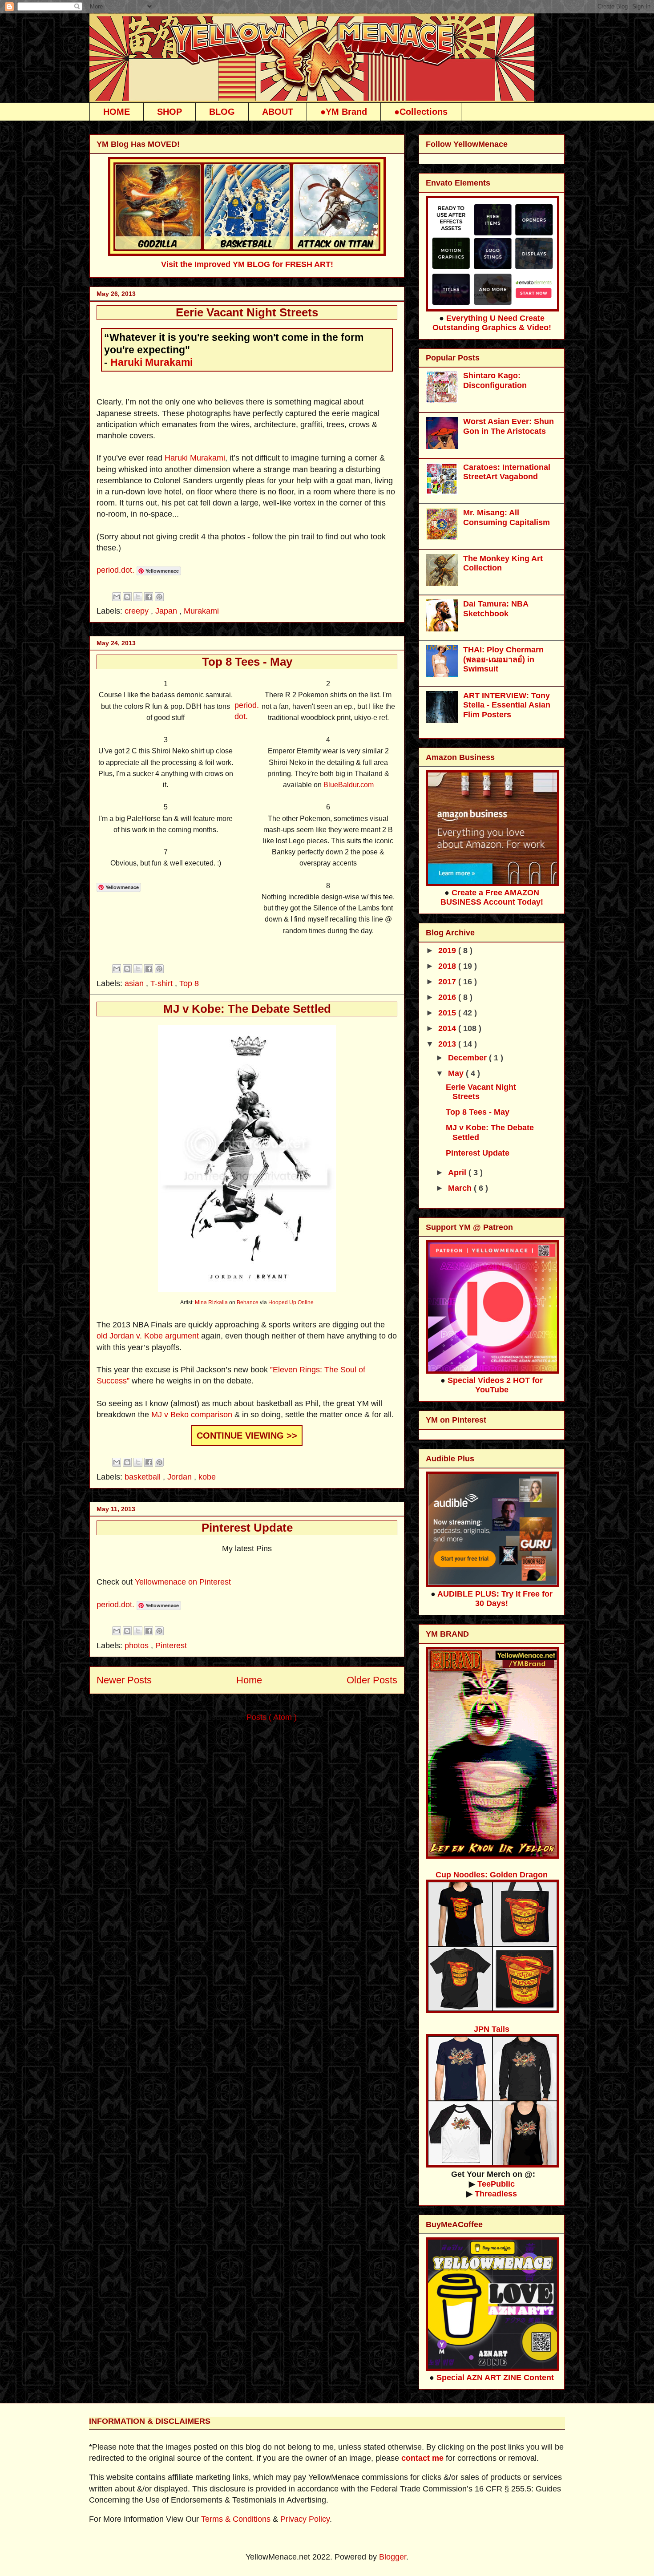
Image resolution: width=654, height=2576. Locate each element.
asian (135, 983)
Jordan (181, 1477)
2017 (448, 982)
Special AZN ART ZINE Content (495, 2378)
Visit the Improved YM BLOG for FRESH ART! (247, 264)
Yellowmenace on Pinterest (183, 1582)
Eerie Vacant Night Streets (247, 312)
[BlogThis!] (127, 597)
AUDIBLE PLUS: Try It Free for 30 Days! (495, 1599)
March (461, 1188)
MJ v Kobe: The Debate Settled (247, 1009)
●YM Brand (344, 112)
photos (138, 1646)
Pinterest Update (247, 1528)
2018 (448, 966)
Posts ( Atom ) (272, 1717)
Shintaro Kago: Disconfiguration (495, 380)
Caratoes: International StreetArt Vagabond (507, 472)
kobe (207, 1477)
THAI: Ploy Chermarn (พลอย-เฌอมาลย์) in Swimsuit (503, 659)
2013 (448, 1044)
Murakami (201, 611)
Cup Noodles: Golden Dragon (492, 1875)
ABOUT (278, 112)
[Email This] (117, 597)
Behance (248, 1302)
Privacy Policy (305, 2519)
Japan (167, 611)
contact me (422, 2458)
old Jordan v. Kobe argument (149, 1336)
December (468, 1058)
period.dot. (115, 570)
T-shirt (163, 983)
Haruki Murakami (151, 362)
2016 (448, 997)
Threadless (496, 2194)
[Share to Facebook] (149, 597)
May (457, 1073)
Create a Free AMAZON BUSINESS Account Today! (492, 897)
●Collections (421, 112)
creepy (138, 611)
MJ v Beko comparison (193, 1415)
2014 (448, 1028)
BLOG (222, 112)
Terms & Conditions (236, 2519)
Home (249, 1680)
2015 (448, 1013)
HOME (117, 112)
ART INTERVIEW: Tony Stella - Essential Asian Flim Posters (507, 705)
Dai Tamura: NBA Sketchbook (496, 609)
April (458, 1173)
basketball (144, 1477)
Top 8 (189, 983)
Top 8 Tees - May (247, 662)
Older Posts (372, 1680)
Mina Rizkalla (211, 1302)
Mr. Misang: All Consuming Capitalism (507, 518)
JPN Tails (492, 2029)
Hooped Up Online (291, 1302)
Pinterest (171, 1646)
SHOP (170, 112)
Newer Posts (124, 1680)
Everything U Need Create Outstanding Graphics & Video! (492, 323)
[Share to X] (138, 597)
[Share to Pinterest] (159, 597)
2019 (448, 950)
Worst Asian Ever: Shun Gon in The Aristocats (509, 426)
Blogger (393, 2557)
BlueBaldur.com (349, 785)
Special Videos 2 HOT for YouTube (495, 1385)
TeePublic (496, 2184)
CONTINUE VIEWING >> (247, 1436)
